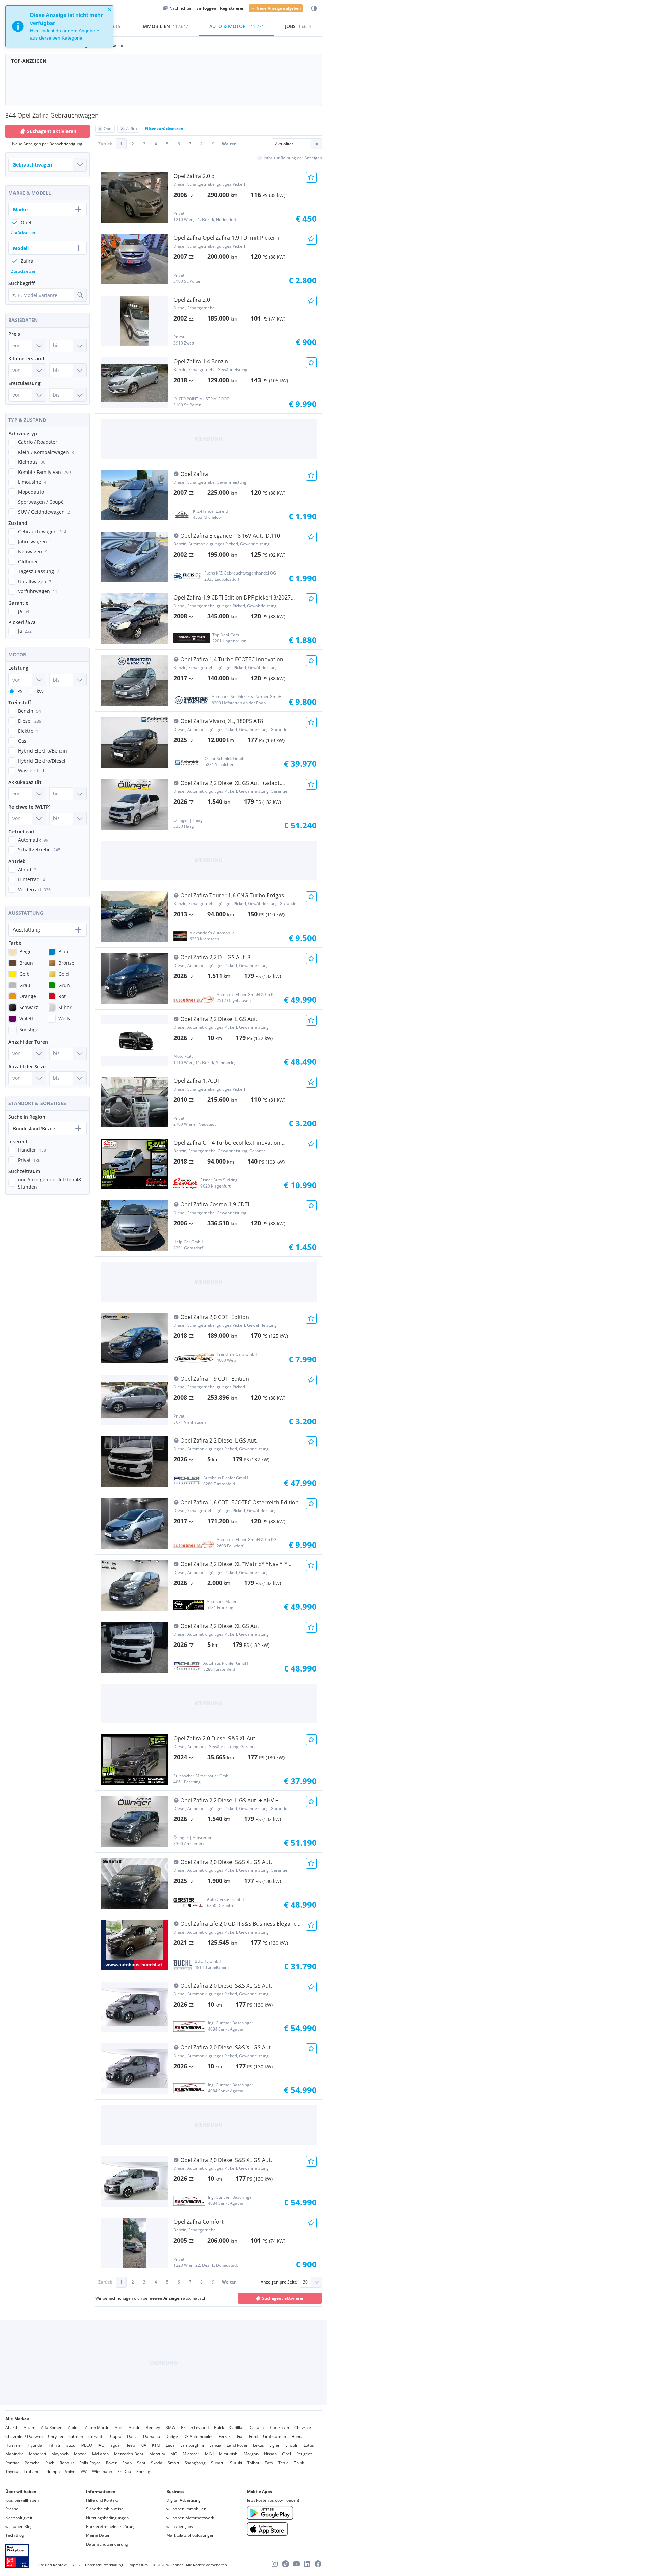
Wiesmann (102, 2471)
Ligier (275, 2445)
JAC (101, 2445)
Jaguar (115, 2445)
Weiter (229, 144)
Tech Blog (15, 2535)
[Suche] (80, 295)
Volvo (70, 2471)
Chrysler (56, 2436)
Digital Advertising (184, 2500)
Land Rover (237, 2445)
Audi (119, 2428)
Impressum (138, 2565)
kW (40, 691)
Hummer (14, 2445)
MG (174, 2454)
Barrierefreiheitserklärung (111, 2527)
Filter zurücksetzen (164, 129)
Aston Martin (97, 2428)
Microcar (191, 2454)
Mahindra (15, 2454)
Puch (50, 2463)
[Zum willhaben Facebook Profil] (318, 2564)
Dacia (132, 2436)
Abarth (12, 2428)
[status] (59, 26)
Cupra (116, 2436)
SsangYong (195, 2463)
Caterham (279, 2428)
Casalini (257, 2428)
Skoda (157, 2463)
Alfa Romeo (52, 2428)
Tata (269, 2463)
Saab (127, 2463)
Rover (111, 2463)
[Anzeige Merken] (311, 177)
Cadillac (237, 2428)
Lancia (215, 2445)
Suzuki (236, 2463)
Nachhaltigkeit (19, 2518)
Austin (134, 2428)
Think (299, 2463)
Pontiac (12, 2463)
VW (84, 2471)
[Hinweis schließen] (109, 9)
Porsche (32, 2463)
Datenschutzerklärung (107, 2544)
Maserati (37, 2454)
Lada (170, 2445)
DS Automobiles (198, 2436)
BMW (170, 2428)
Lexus (259, 2445)
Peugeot (304, 2454)
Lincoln (292, 2445)
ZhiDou (124, 2471)
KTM (156, 2445)
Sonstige (144, 2471)
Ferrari (225, 2436)
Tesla (283, 2463)
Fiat (240, 2436)
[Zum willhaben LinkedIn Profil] (307, 2564)
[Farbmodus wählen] (314, 9)
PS (20, 691)
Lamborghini (192, 2445)
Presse (12, 2509)
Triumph (52, 2471)
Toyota (12, 2471)
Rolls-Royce (90, 2463)
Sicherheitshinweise (105, 2509)
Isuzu (70, 2445)
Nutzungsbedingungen (107, 2518)
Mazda (80, 2454)
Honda (298, 2436)
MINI (209, 2454)
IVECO (86, 2445)
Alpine (74, 2428)
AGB (76, 2565)
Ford (253, 2436)
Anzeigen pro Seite (279, 2282)
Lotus (309, 2445)
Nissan (270, 2454)
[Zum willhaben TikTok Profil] (286, 2564)
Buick (219, 2428)
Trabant (31, 2471)
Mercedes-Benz (129, 2454)
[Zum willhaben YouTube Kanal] (296, 2564)
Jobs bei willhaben (22, 2500)
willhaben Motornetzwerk (190, 2518)
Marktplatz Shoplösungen (190, 2535)
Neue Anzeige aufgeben (279, 8)
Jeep (131, 2445)
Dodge (172, 2436)
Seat (141, 2463)
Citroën (76, 2436)
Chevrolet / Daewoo (24, 2436)
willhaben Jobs (180, 2527)
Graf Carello (274, 2436)
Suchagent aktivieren (283, 2298)
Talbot (253, 2463)
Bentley (153, 2428)
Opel (287, 2454)
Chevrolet (303, 2428)
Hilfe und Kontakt (102, 2500)
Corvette (97, 2436)
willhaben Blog (19, 2527)
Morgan (251, 2454)
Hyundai (35, 2445)
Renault (67, 2463)
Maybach (60, 2454)
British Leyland (195, 2428)
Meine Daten (98, 2535)
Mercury (157, 2454)
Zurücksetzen (24, 233)
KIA (143, 2445)
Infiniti (54, 2445)
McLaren (100, 2454)
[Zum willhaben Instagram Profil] (275, 2564)
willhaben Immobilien (186, 2509)
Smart (173, 2463)
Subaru (218, 2463)
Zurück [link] (105, 144)
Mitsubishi (229, 2454)
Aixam (30, 2428)
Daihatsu (152, 2436)
